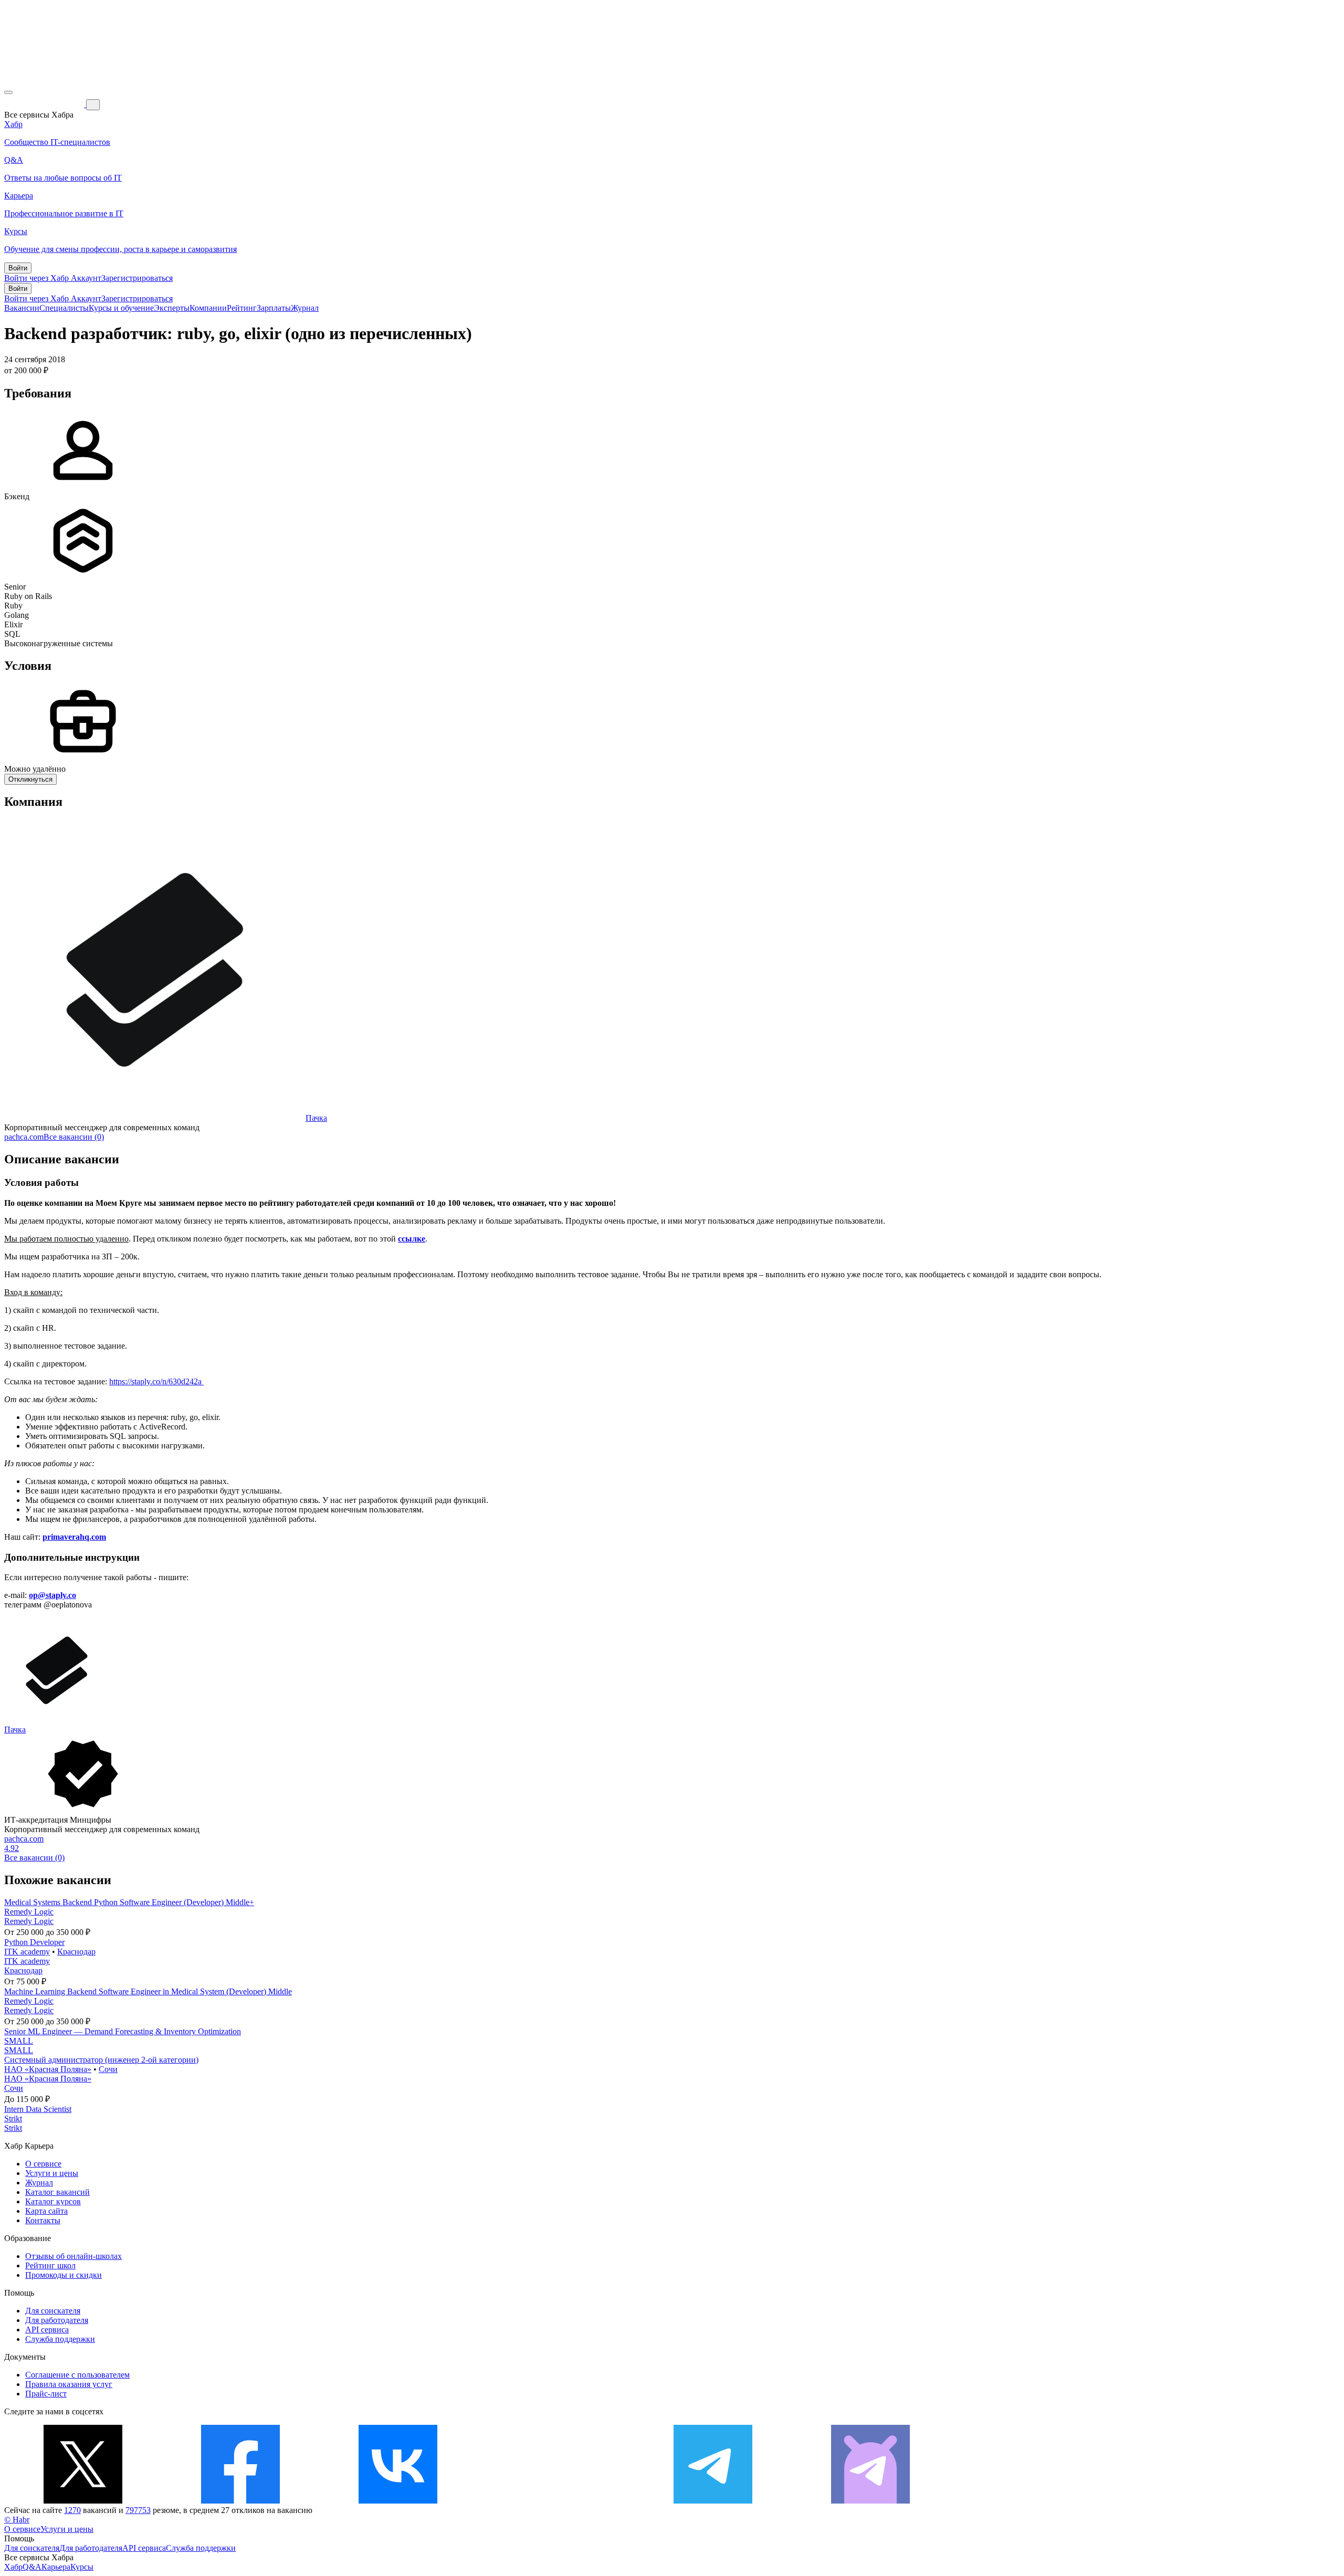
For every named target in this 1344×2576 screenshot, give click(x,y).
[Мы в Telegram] (713, 2501)
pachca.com (24, 1137)
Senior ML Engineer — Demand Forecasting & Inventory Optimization (123, 2031)
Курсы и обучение (121, 308)
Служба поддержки (60, 2339)
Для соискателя (53, 2311)
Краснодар (76, 1952)
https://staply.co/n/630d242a (156, 1381)
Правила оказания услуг (69, 2384)
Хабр (13, 2567)
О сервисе (43, 2164)
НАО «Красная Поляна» (48, 2069)
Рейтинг (242, 308)
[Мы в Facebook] (240, 2501)
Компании (208, 308)
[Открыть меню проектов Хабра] (8, 92)
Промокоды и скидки (64, 2275)
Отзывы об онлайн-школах (73, 2256)
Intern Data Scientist (38, 2109)
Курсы (82, 2567)
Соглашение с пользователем (77, 2375)
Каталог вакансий (57, 2192)
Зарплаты (274, 308)
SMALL (19, 2041)
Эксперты (172, 308)
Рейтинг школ (50, 2265)
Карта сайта (46, 2211)
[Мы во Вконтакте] (398, 2501)
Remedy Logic (29, 1912)
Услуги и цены (52, 2173)
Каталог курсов (53, 2201)
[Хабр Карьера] (45, 104)
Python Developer (34, 1942)
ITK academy (27, 1952)
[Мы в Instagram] (555, 2501)
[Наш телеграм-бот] (870, 2501)
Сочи (108, 2069)
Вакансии (22, 308)
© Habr (17, 2520)
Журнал (305, 308)
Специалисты (64, 308)
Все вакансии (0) (74, 1137)
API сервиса (47, 2330)
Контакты (43, 2220)
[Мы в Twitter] (83, 2501)
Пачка (316, 1118)
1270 (72, 2510)
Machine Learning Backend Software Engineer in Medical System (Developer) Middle (148, 1991)
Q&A (32, 2567)
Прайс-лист (46, 2394)
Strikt (13, 2118)
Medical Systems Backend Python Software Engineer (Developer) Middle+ (129, 1902)
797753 (138, 2510)
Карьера (56, 2567)
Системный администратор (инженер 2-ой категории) (101, 2060)
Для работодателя (57, 2320)
